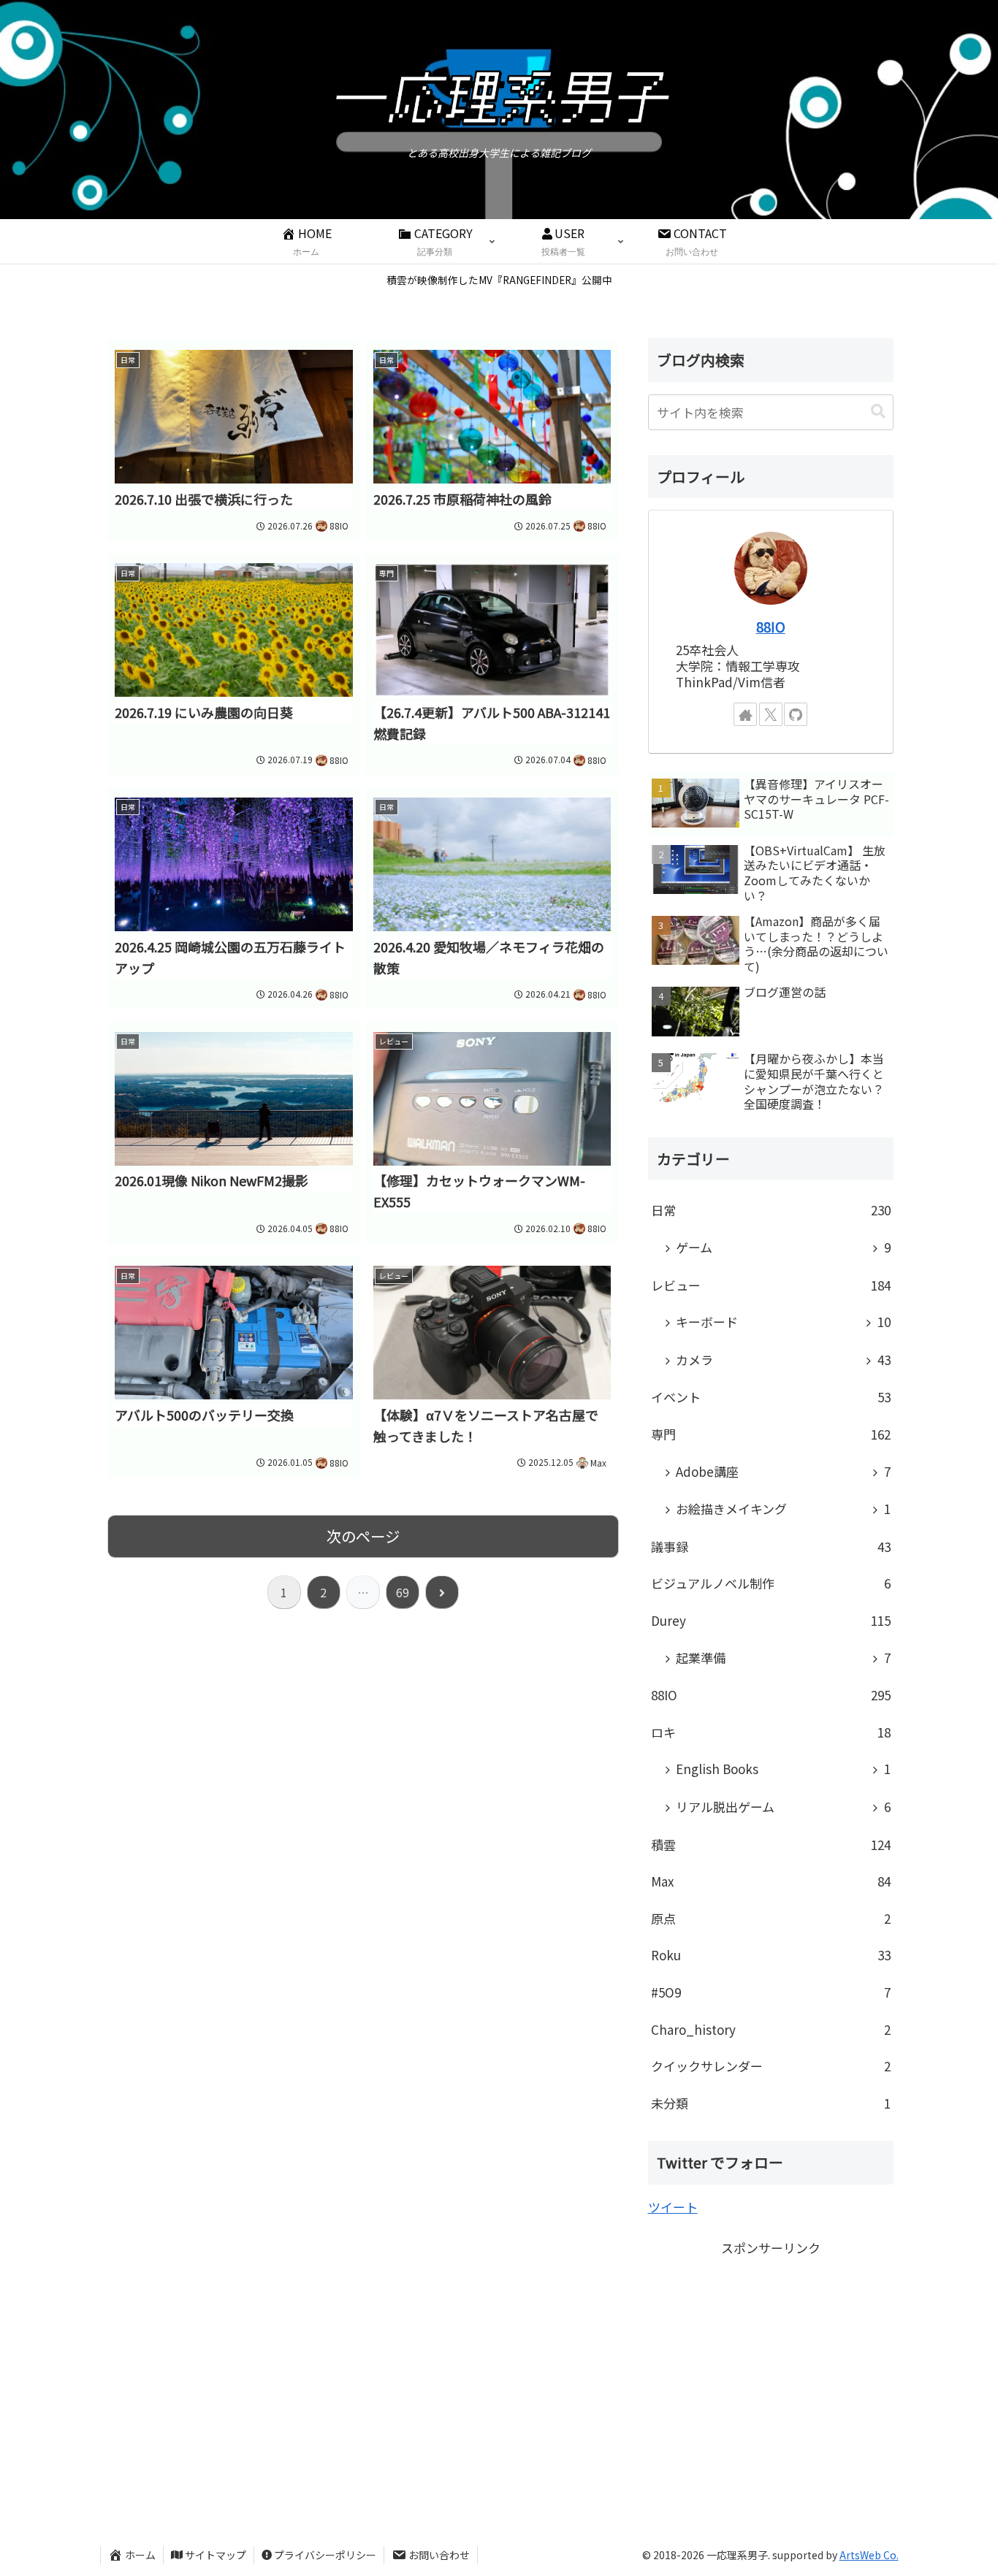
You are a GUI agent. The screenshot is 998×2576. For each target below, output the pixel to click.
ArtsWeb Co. (869, 2555)
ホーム (140, 2555)
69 (403, 1592)
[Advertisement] (771, 2361)
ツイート (673, 2207)
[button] (878, 412)
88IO (771, 626)
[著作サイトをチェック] (745, 714)
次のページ (363, 1536)
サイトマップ (216, 2555)
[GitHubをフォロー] (796, 714)
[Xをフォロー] (771, 714)
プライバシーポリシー (325, 2555)
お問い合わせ (439, 2555)
